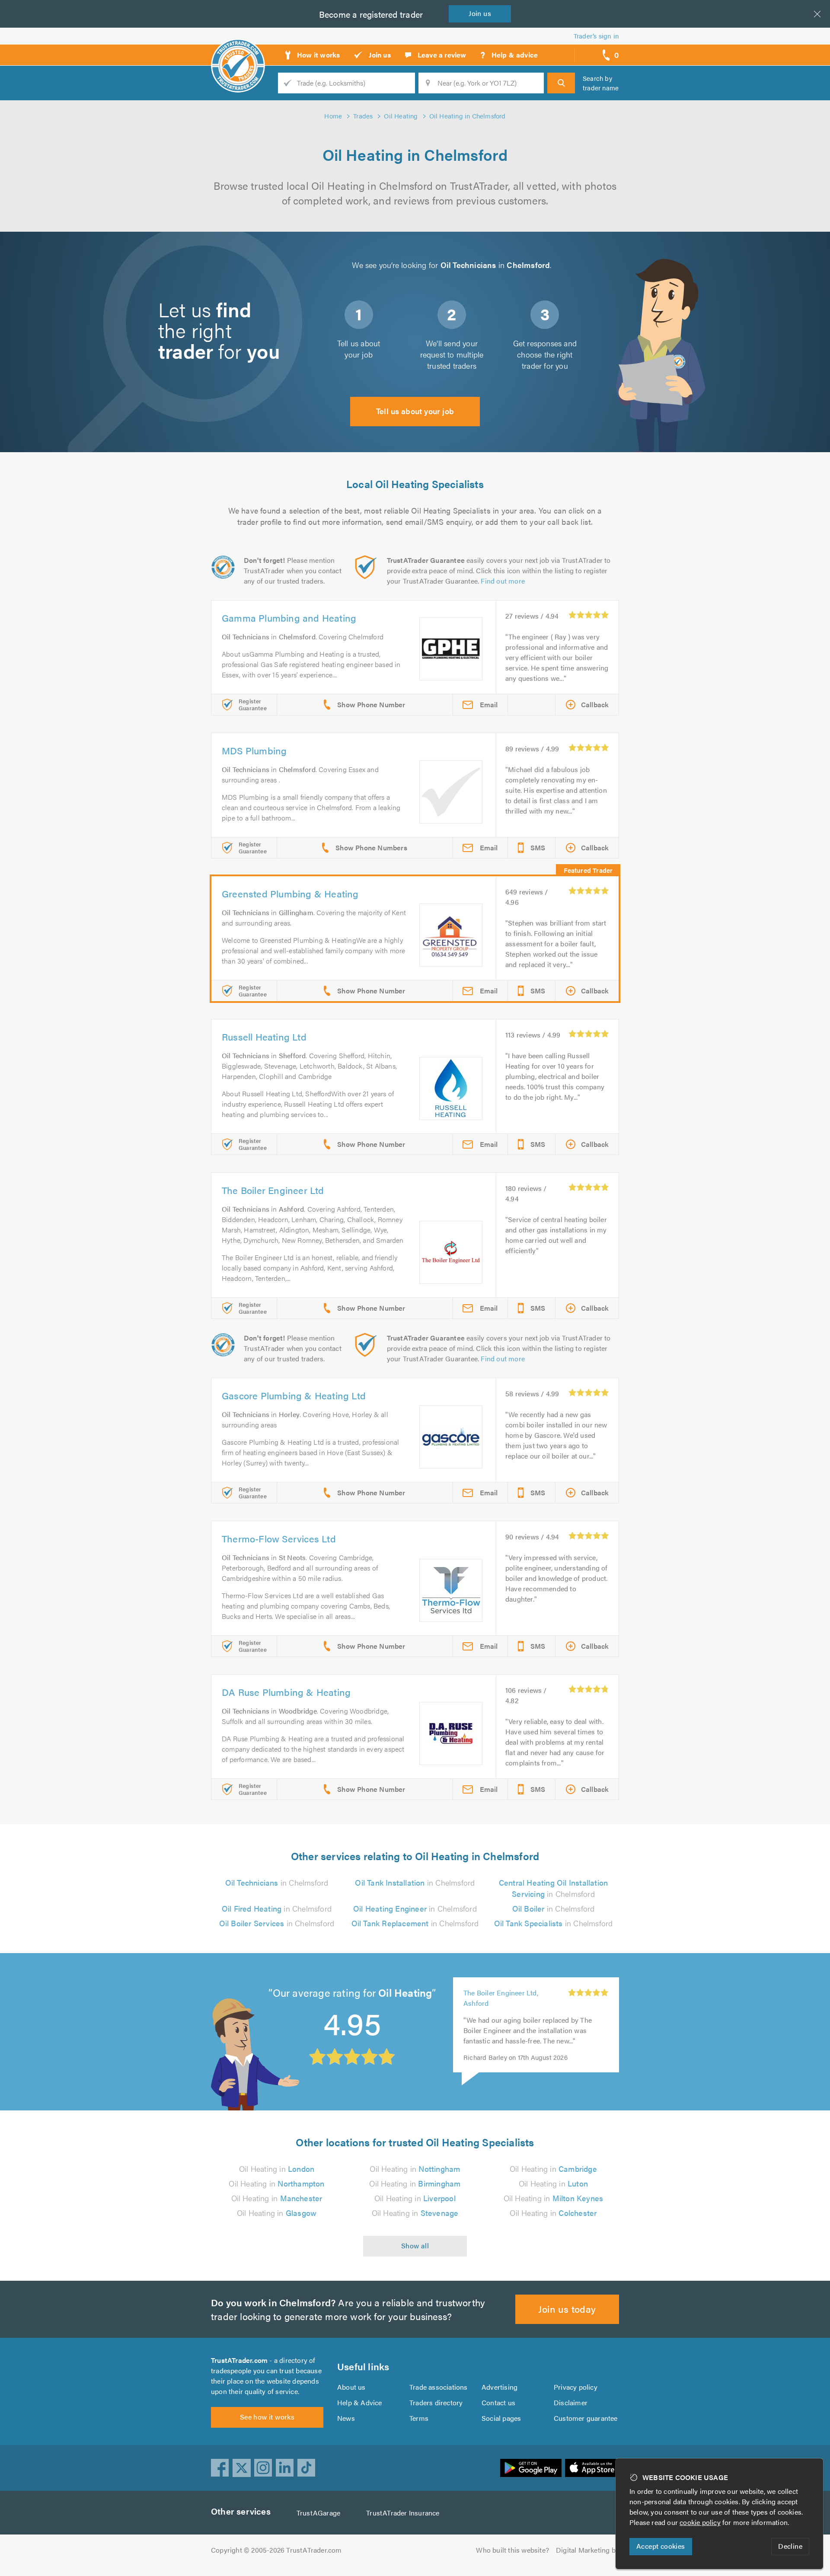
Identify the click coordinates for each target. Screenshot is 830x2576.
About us (351, 2387)
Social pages (501, 2418)
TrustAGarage (318, 2513)
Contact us (498, 2402)
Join (480, 13)
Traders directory (436, 2402)
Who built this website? (512, 2550)
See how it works (267, 2417)
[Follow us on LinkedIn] (285, 2468)
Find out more (503, 581)
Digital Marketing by (587, 2550)
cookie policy (700, 2522)
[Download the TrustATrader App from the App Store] (592, 2468)
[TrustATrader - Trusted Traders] (238, 52)
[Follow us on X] (242, 2468)
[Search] (561, 83)
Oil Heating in (277, 2169)
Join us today (567, 2309)
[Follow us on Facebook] (220, 2468)
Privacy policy (576, 2387)
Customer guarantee (586, 2418)
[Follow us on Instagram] (263, 2468)
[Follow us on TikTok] (306, 2468)
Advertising (500, 2387)
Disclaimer (571, 2402)
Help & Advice (360, 2402)
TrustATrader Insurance (403, 2513)
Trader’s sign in (596, 36)
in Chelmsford (277, 1882)
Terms (419, 2418)
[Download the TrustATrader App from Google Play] (531, 2468)
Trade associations (439, 2387)
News (346, 2418)
